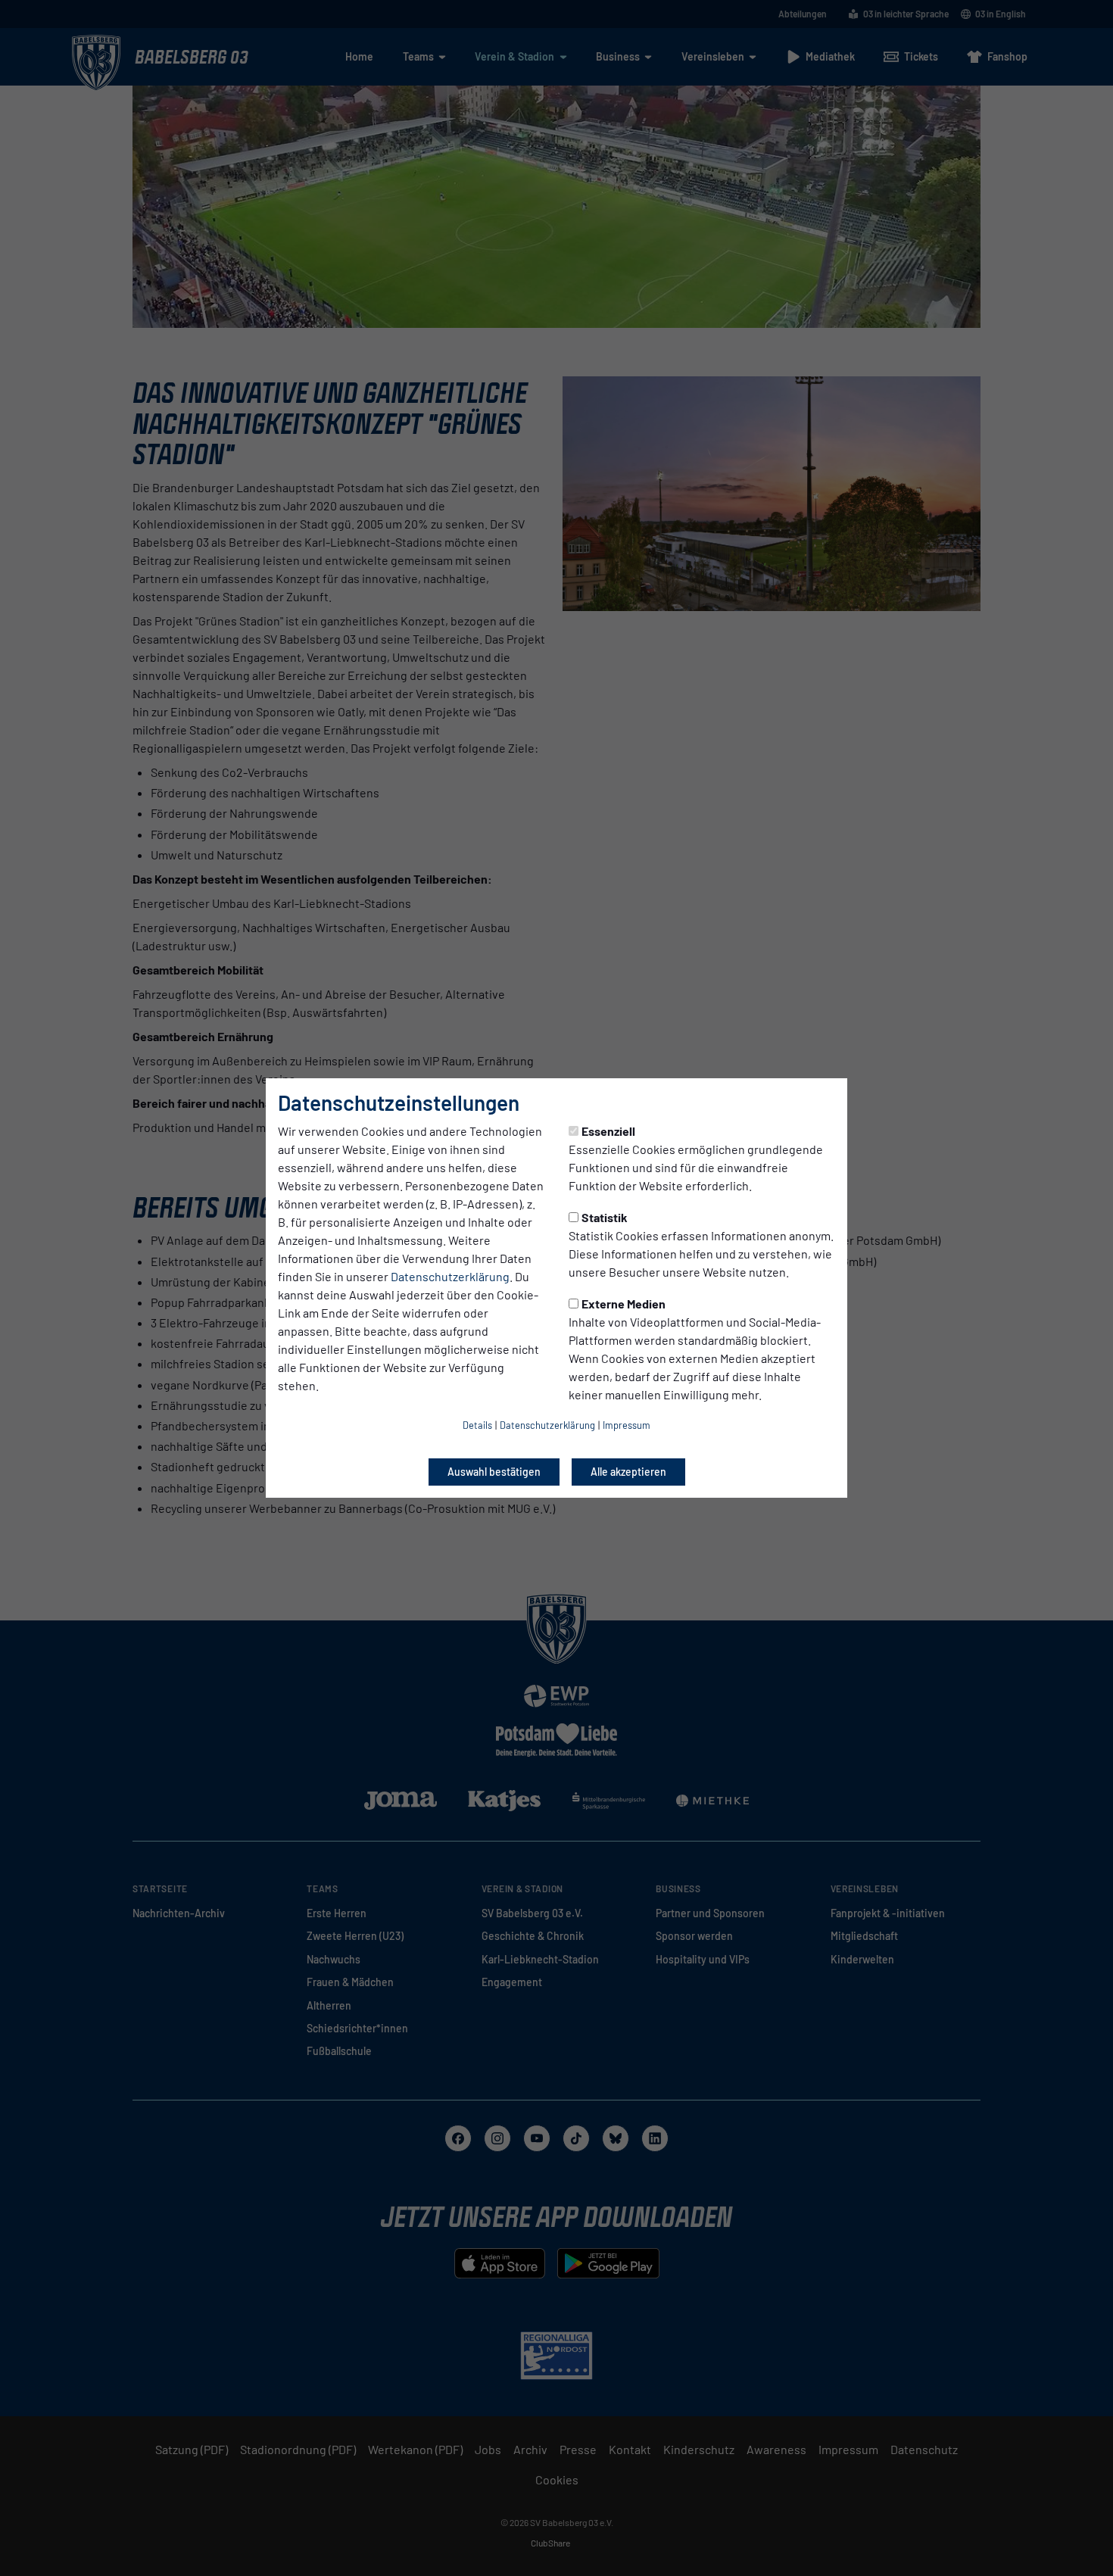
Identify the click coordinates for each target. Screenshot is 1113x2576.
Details (477, 1425)
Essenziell (608, 1131)
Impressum (627, 1425)
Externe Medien (624, 1304)
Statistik (605, 1217)
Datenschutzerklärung (450, 1276)
